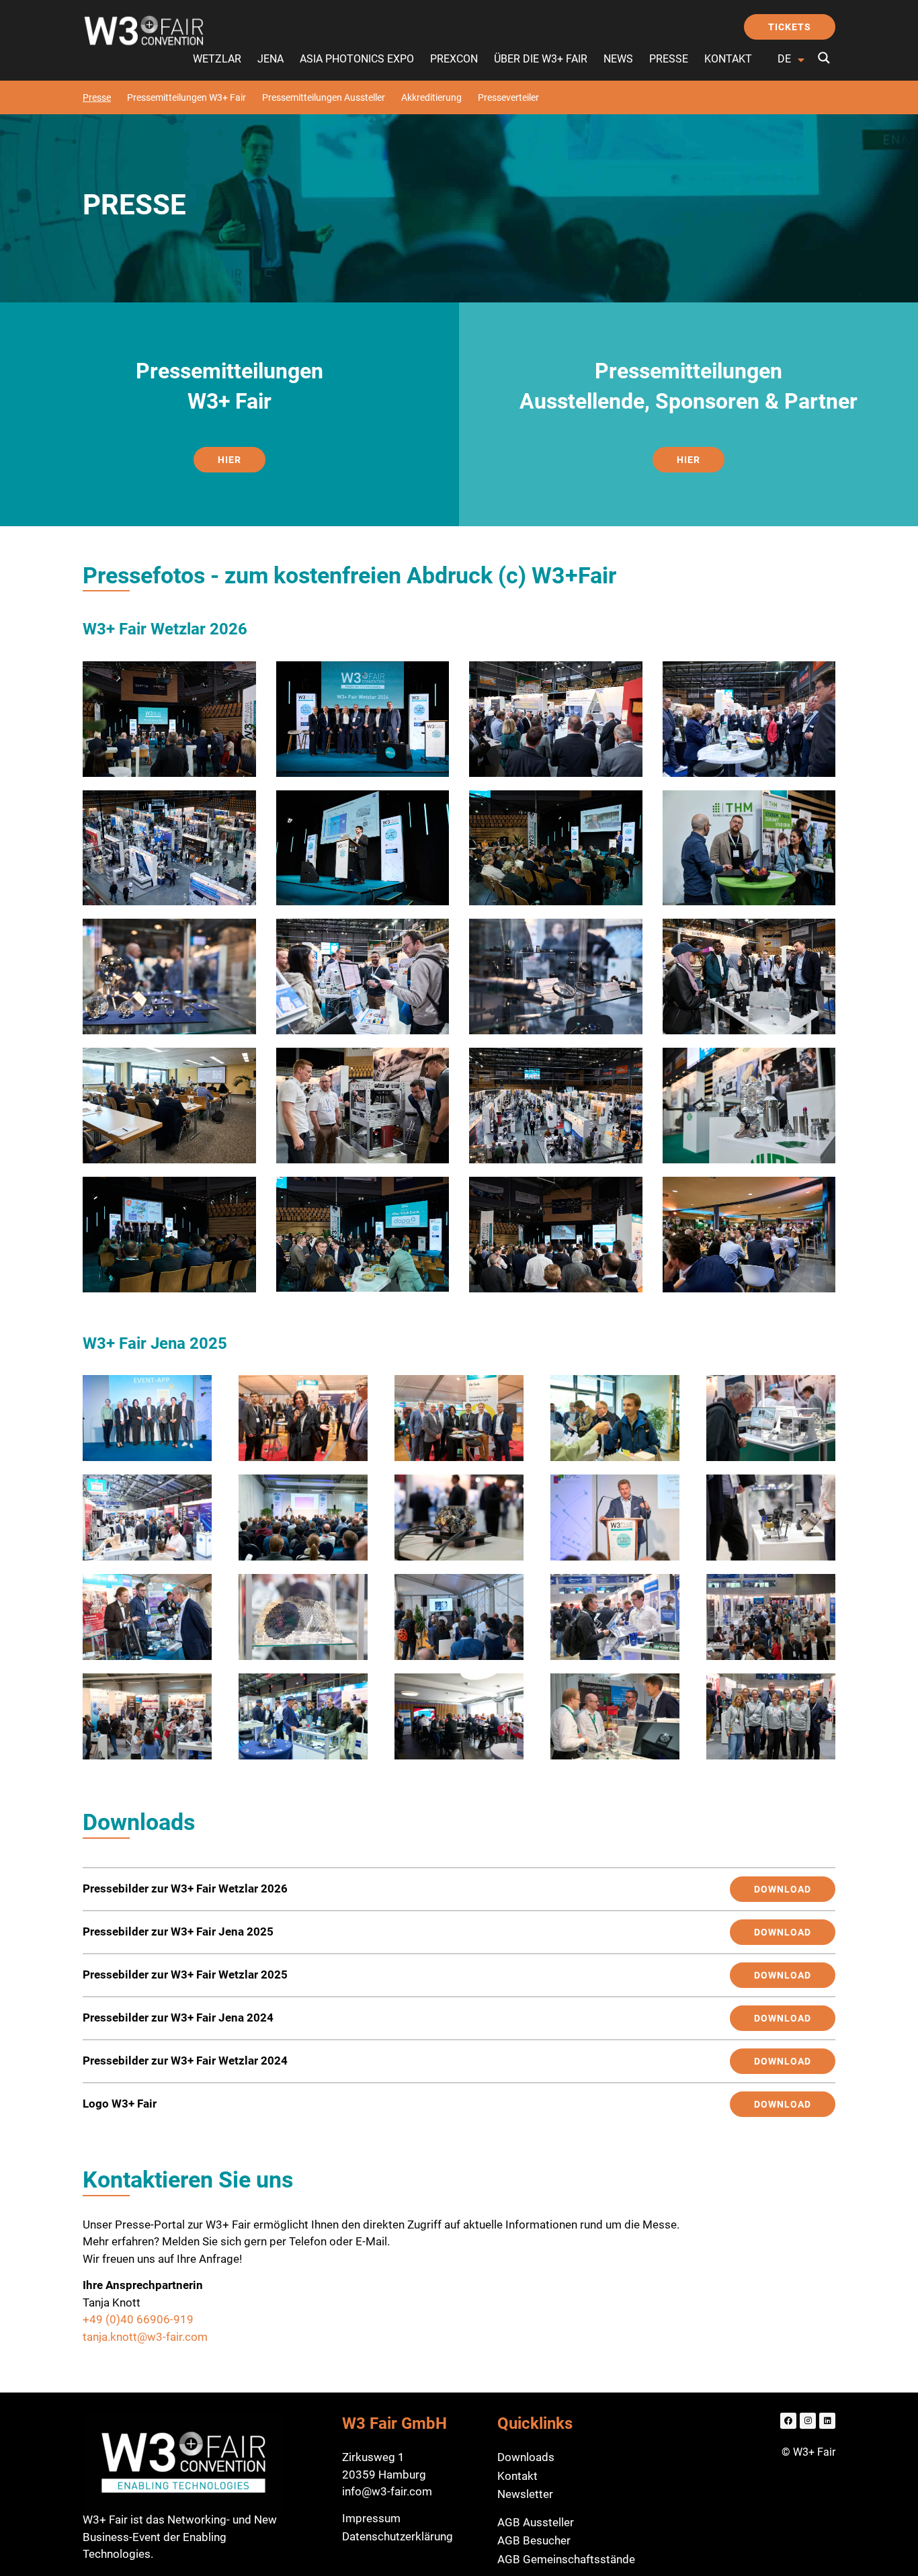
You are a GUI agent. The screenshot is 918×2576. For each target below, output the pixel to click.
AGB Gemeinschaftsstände (566, 2559)
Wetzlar (217, 59)
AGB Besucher (534, 2540)
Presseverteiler (508, 97)
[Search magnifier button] (824, 58)
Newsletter (525, 2494)
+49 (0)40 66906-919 (138, 2319)
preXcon (454, 59)
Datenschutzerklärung (398, 2536)
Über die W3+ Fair (541, 59)
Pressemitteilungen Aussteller (324, 97)
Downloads (526, 2457)
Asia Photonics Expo (357, 59)
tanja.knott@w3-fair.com (145, 2337)
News (618, 59)
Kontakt (728, 59)
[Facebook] (788, 2421)
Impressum (371, 2518)
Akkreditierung (431, 97)
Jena (270, 59)
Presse (669, 59)
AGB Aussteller (536, 2522)
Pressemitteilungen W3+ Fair (186, 97)
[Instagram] (808, 2421)
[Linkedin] (827, 2421)
